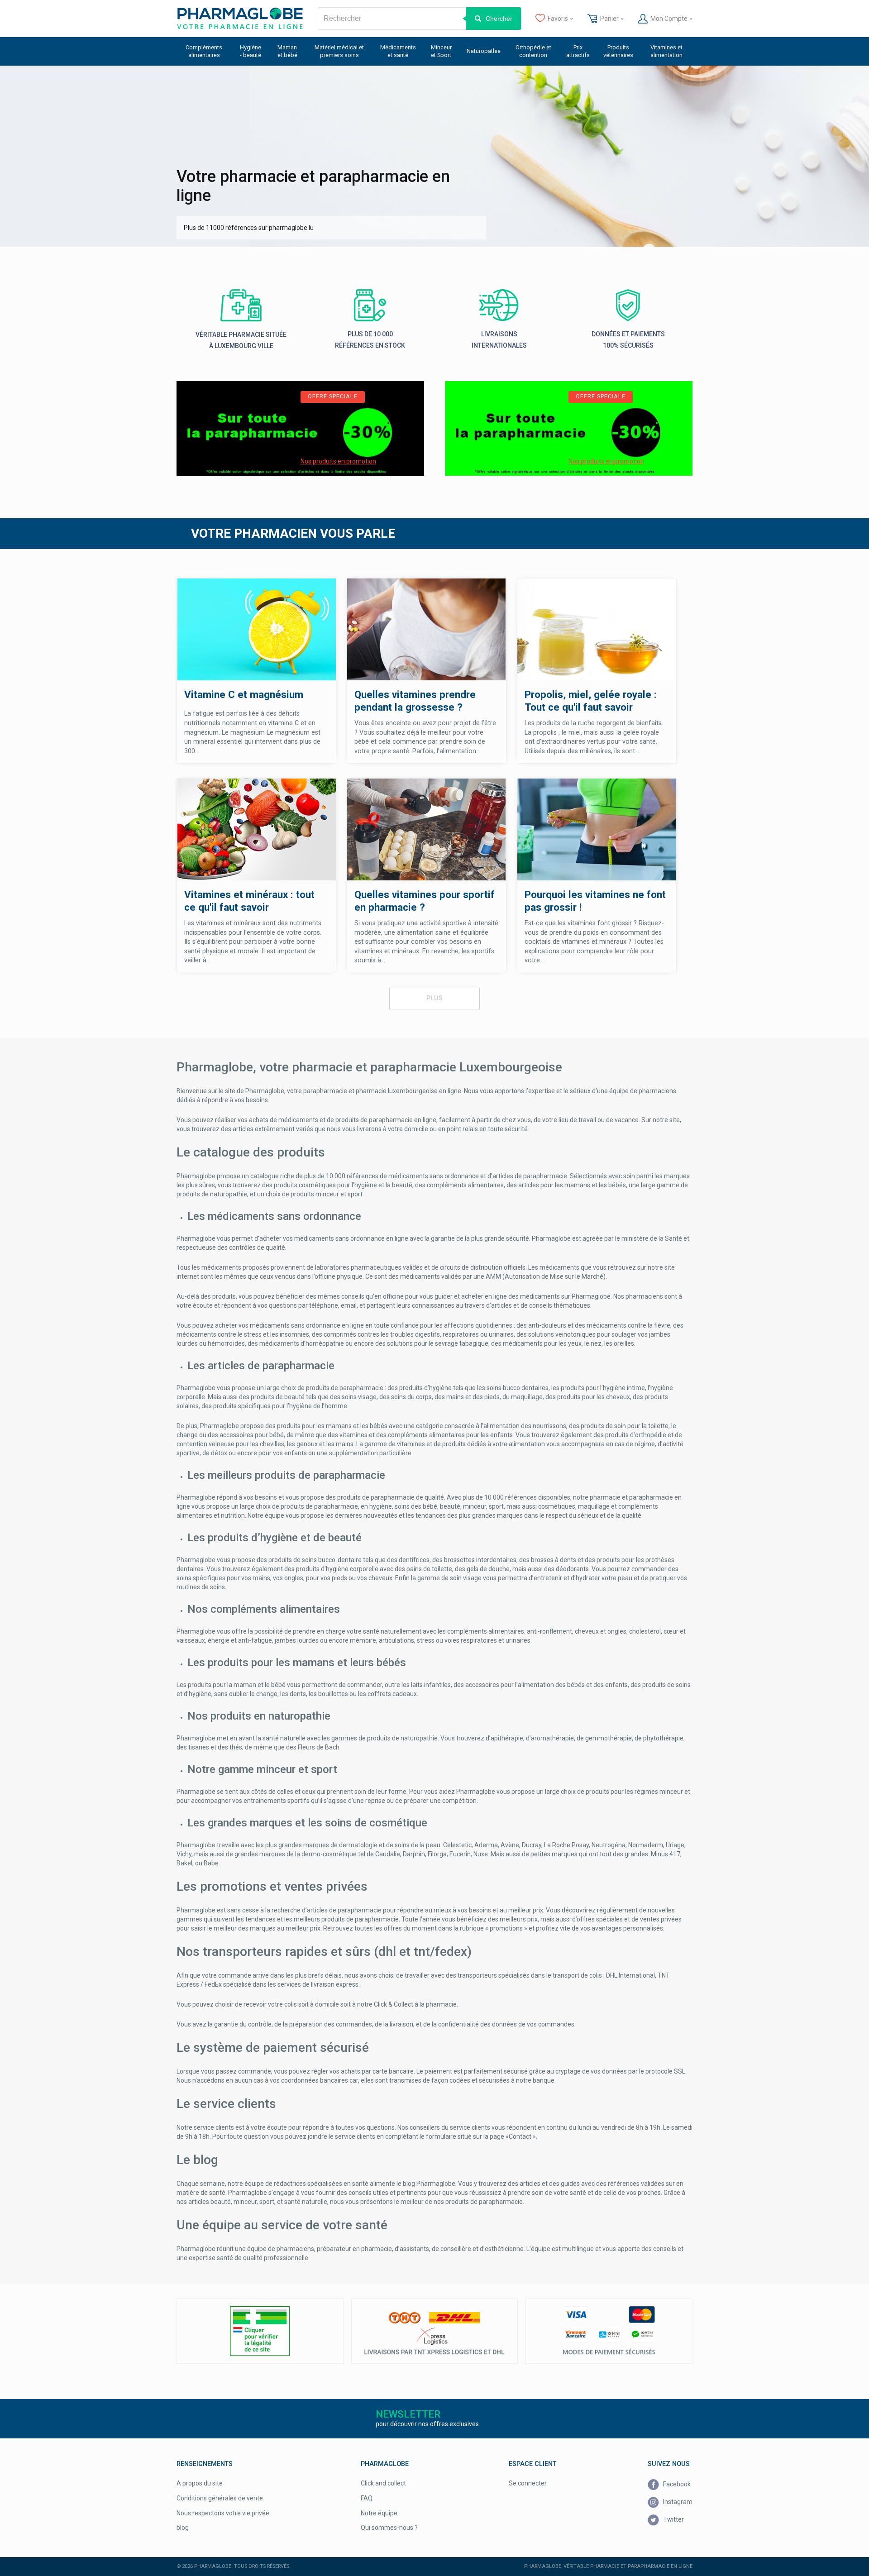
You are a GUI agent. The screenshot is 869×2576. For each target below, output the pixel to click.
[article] (300, 429)
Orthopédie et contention (533, 51)
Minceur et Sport (441, 51)
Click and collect (383, 2483)
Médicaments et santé (398, 51)
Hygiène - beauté (251, 51)
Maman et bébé (287, 51)
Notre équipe (379, 2513)
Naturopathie (484, 51)
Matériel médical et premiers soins (339, 51)
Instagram (677, 2502)
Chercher (499, 19)
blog (183, 2528)
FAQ (367, 2498)
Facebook (676, 2484)
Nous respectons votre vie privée (223, 2513)
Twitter (673, 2519)
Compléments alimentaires (204, 51)
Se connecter (528, 2483)
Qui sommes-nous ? (389, 2528)
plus (434, 998)
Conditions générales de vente (220, 2498)
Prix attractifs (578, 51)
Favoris (558, 19)
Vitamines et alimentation (666, 51)
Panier (609, 19)
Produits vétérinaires (618, 51)
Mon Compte (669, 19)
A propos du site (200, 2483)
